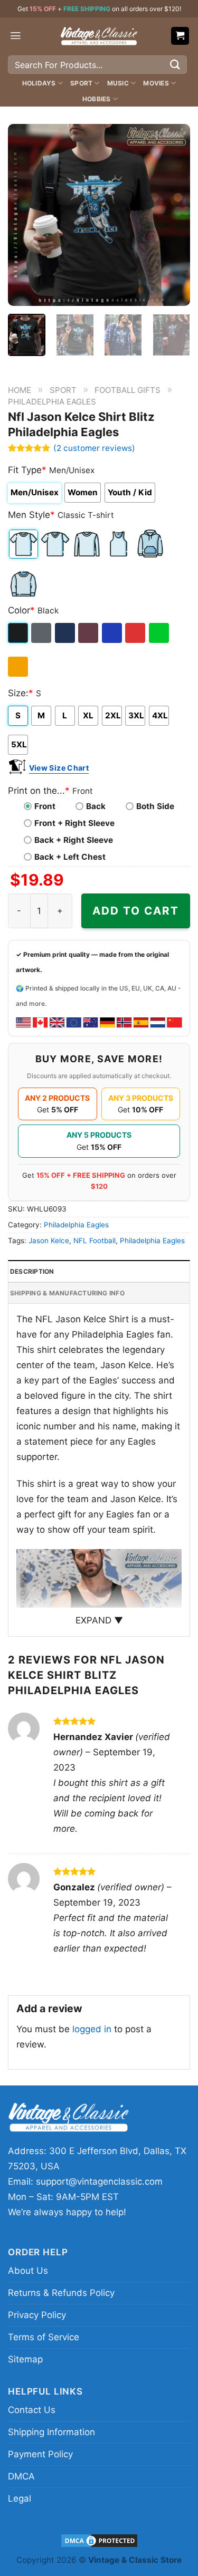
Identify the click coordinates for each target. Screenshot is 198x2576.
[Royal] (113, 633)
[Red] (136, 633)
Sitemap (25, 2359)
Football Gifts (128, 390)
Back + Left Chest (70, 857)
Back (96, 806)
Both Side (155, 806)
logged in (92, 2029)
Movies (156, 83)
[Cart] (180, 36)
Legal (20, 2498)
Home (20, 390)
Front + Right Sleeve (74, 823)
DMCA (21, 2476)
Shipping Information (51, 2432)
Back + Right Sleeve (74, 840)
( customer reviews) (94, 448)
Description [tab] (32, 1271)
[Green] (160, 633)
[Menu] (16, 36)
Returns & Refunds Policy (61, 2293)
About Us (28, 2271)
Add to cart (136, 911)
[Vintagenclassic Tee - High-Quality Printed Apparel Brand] (99, 36)
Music (118, 83)
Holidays (39, 83)
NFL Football (95, 1241)
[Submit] (175, 65)
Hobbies (97, 99)
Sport (81, 83)
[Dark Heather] (42, 633)
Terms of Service (44, 2337)
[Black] (19, 633)
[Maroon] (89, 633)
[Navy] (66, 633)
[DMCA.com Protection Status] (99, 2540)
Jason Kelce (49, 1241)
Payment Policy (40, 2454)
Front (45, 806)
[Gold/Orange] (19, 667)
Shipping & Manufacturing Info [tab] (67, 1293)
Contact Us (32, 2410)
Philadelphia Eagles (52, 402)
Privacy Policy (37, 2315)
